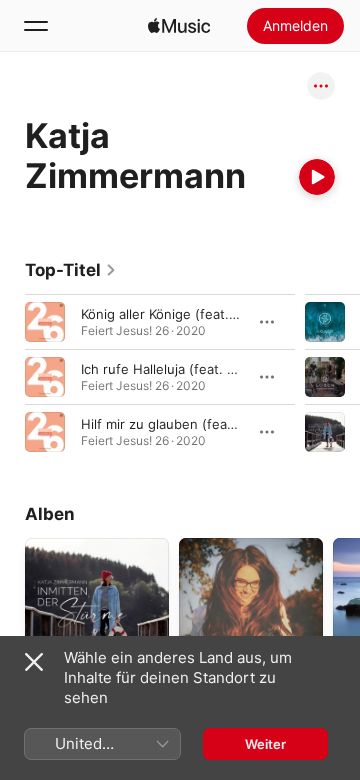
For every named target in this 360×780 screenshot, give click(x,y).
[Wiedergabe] (317, 177)
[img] (179, 26)
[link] (71, 270)
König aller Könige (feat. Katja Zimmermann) (216, 314)
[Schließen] (34, 662)
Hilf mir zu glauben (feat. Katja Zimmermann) (220, 424)
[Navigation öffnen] (36, 26)
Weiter (265, 744)
